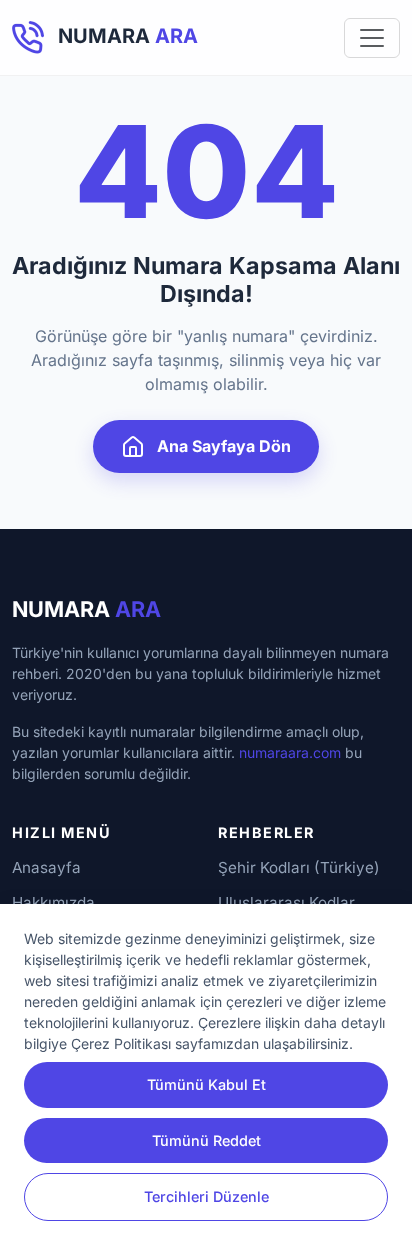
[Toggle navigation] (372, 38)
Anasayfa (46, 867)
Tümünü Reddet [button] (206, 1140)
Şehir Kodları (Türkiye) (299, 867)
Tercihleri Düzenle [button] (206, 1196)
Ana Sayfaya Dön (222, 446)
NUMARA (86, 609)
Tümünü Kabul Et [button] (206, 1084)
